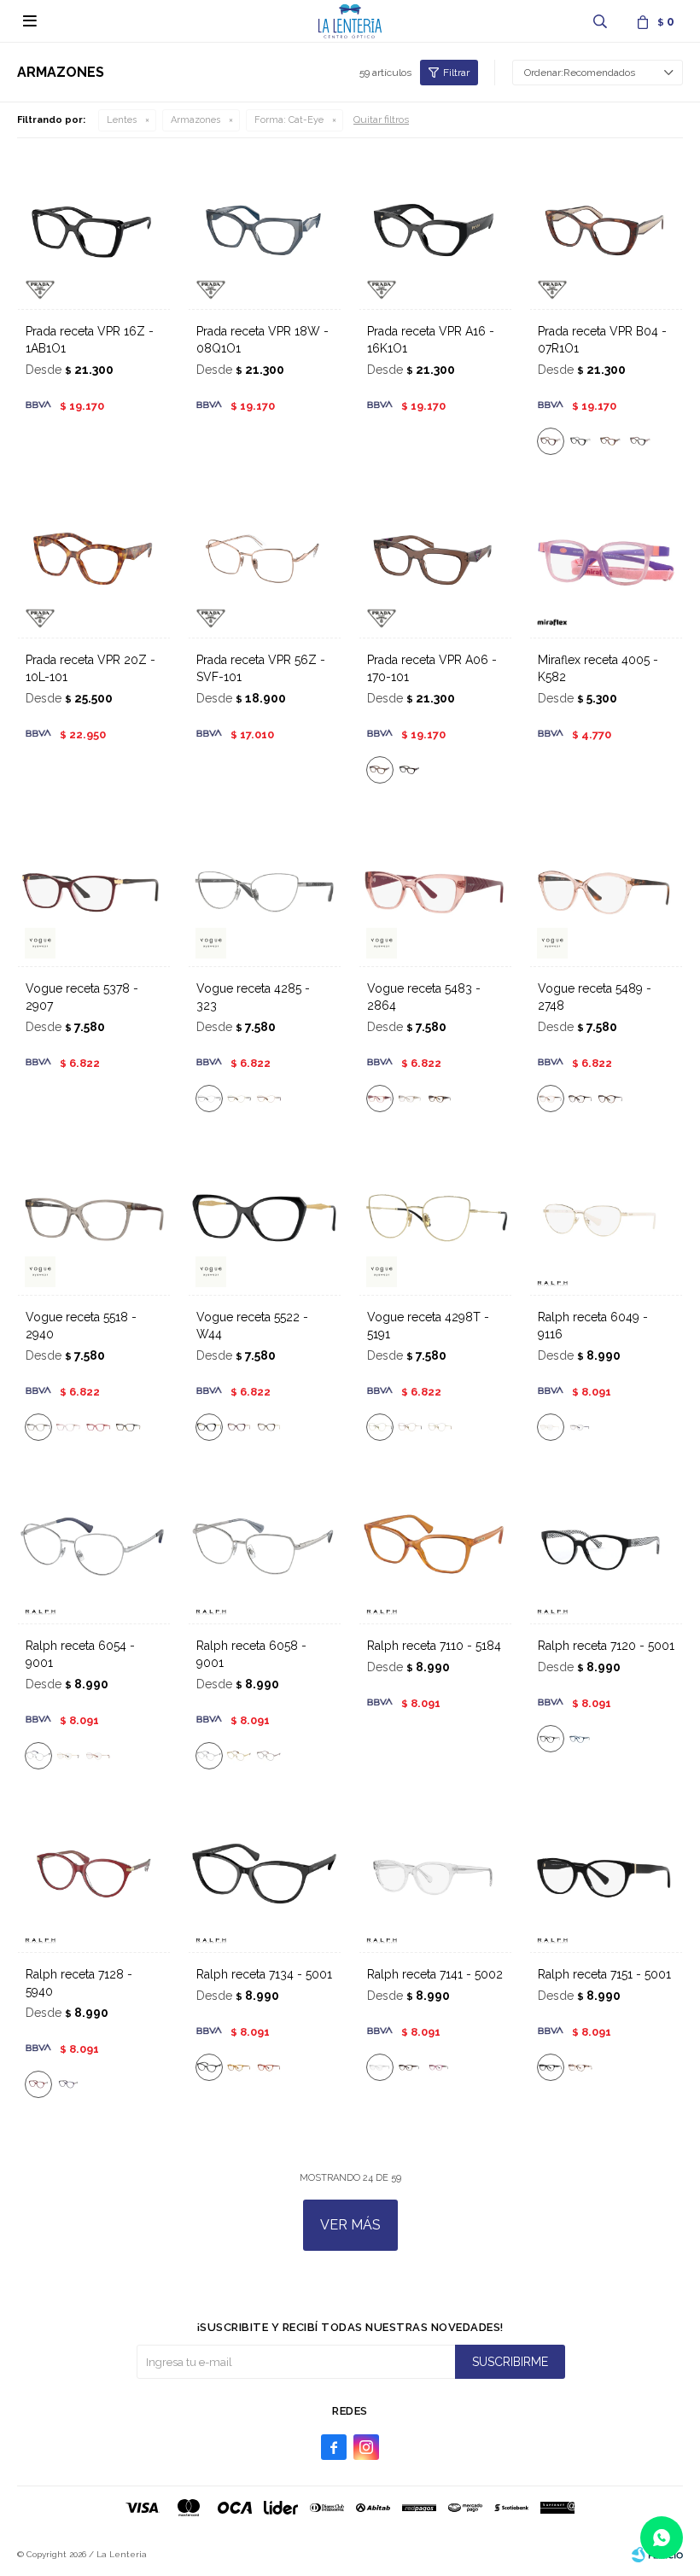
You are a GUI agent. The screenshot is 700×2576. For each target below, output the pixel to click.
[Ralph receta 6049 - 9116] (606, 1218)
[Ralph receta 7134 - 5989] (269, 2067)
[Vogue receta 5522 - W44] (265, 1218)
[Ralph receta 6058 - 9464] (269, 1756)
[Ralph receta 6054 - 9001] (94, 1547)
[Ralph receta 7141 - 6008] (440, 2067)
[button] (600, 21)
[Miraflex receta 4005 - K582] (606, 561)
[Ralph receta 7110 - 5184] (435, 1547)
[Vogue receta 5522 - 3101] (269, 1427)
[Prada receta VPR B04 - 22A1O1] (610, 441)
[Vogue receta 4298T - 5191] (435, 1218)
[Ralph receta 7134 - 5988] (239, 2067)
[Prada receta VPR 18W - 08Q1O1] (265, 232)
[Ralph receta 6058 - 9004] (239, 1756)
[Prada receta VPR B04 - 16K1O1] (580, 441)
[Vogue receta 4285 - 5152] (269, 1099)
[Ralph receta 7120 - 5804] (580, 1739)
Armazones (195, 120)
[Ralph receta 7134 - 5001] (265, 1875)
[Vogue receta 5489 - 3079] (580, 1099)
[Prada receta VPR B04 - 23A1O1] (640, 441)
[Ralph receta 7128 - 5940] (94, 1875)
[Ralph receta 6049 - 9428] (580, 1427)
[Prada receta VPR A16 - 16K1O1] (435, 232)
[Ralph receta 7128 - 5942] (68, 2084)
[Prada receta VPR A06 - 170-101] (435, 561)
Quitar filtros (381, 119)
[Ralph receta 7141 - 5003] (410, 2067)
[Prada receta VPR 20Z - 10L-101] (94, 561)
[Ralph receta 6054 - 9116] (68, 1756)
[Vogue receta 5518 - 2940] (94, 1218)
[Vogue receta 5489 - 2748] (606, 889)
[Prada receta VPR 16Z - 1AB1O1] (94, 232)
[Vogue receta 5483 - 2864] (435, 889)
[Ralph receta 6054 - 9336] (98, 1756)
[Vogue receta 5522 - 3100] (239, 1427)
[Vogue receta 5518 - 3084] (98, 1427)
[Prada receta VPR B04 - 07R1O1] (606, 232)
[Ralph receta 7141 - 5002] (435, 1875)
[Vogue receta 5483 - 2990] (410, 1099)
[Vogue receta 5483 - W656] (440, 1099)
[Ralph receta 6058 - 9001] (265, 1547)
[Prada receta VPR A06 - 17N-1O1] (410, 770)
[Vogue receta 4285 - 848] (239, 1099)
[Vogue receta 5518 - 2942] (68, 1427)
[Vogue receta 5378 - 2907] (94, 889)
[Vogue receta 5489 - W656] (610, 1099)
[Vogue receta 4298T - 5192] (410, 1427)
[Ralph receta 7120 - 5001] (606, 1547)
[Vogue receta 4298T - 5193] (440, 1427)
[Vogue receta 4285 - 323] (265, 889)
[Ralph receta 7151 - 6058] (580, 2067)
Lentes (122, 120)
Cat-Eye (289, 120)
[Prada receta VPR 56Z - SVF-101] (265, 561)
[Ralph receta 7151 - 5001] (606, 1875)
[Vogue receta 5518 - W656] (128, 1427)
